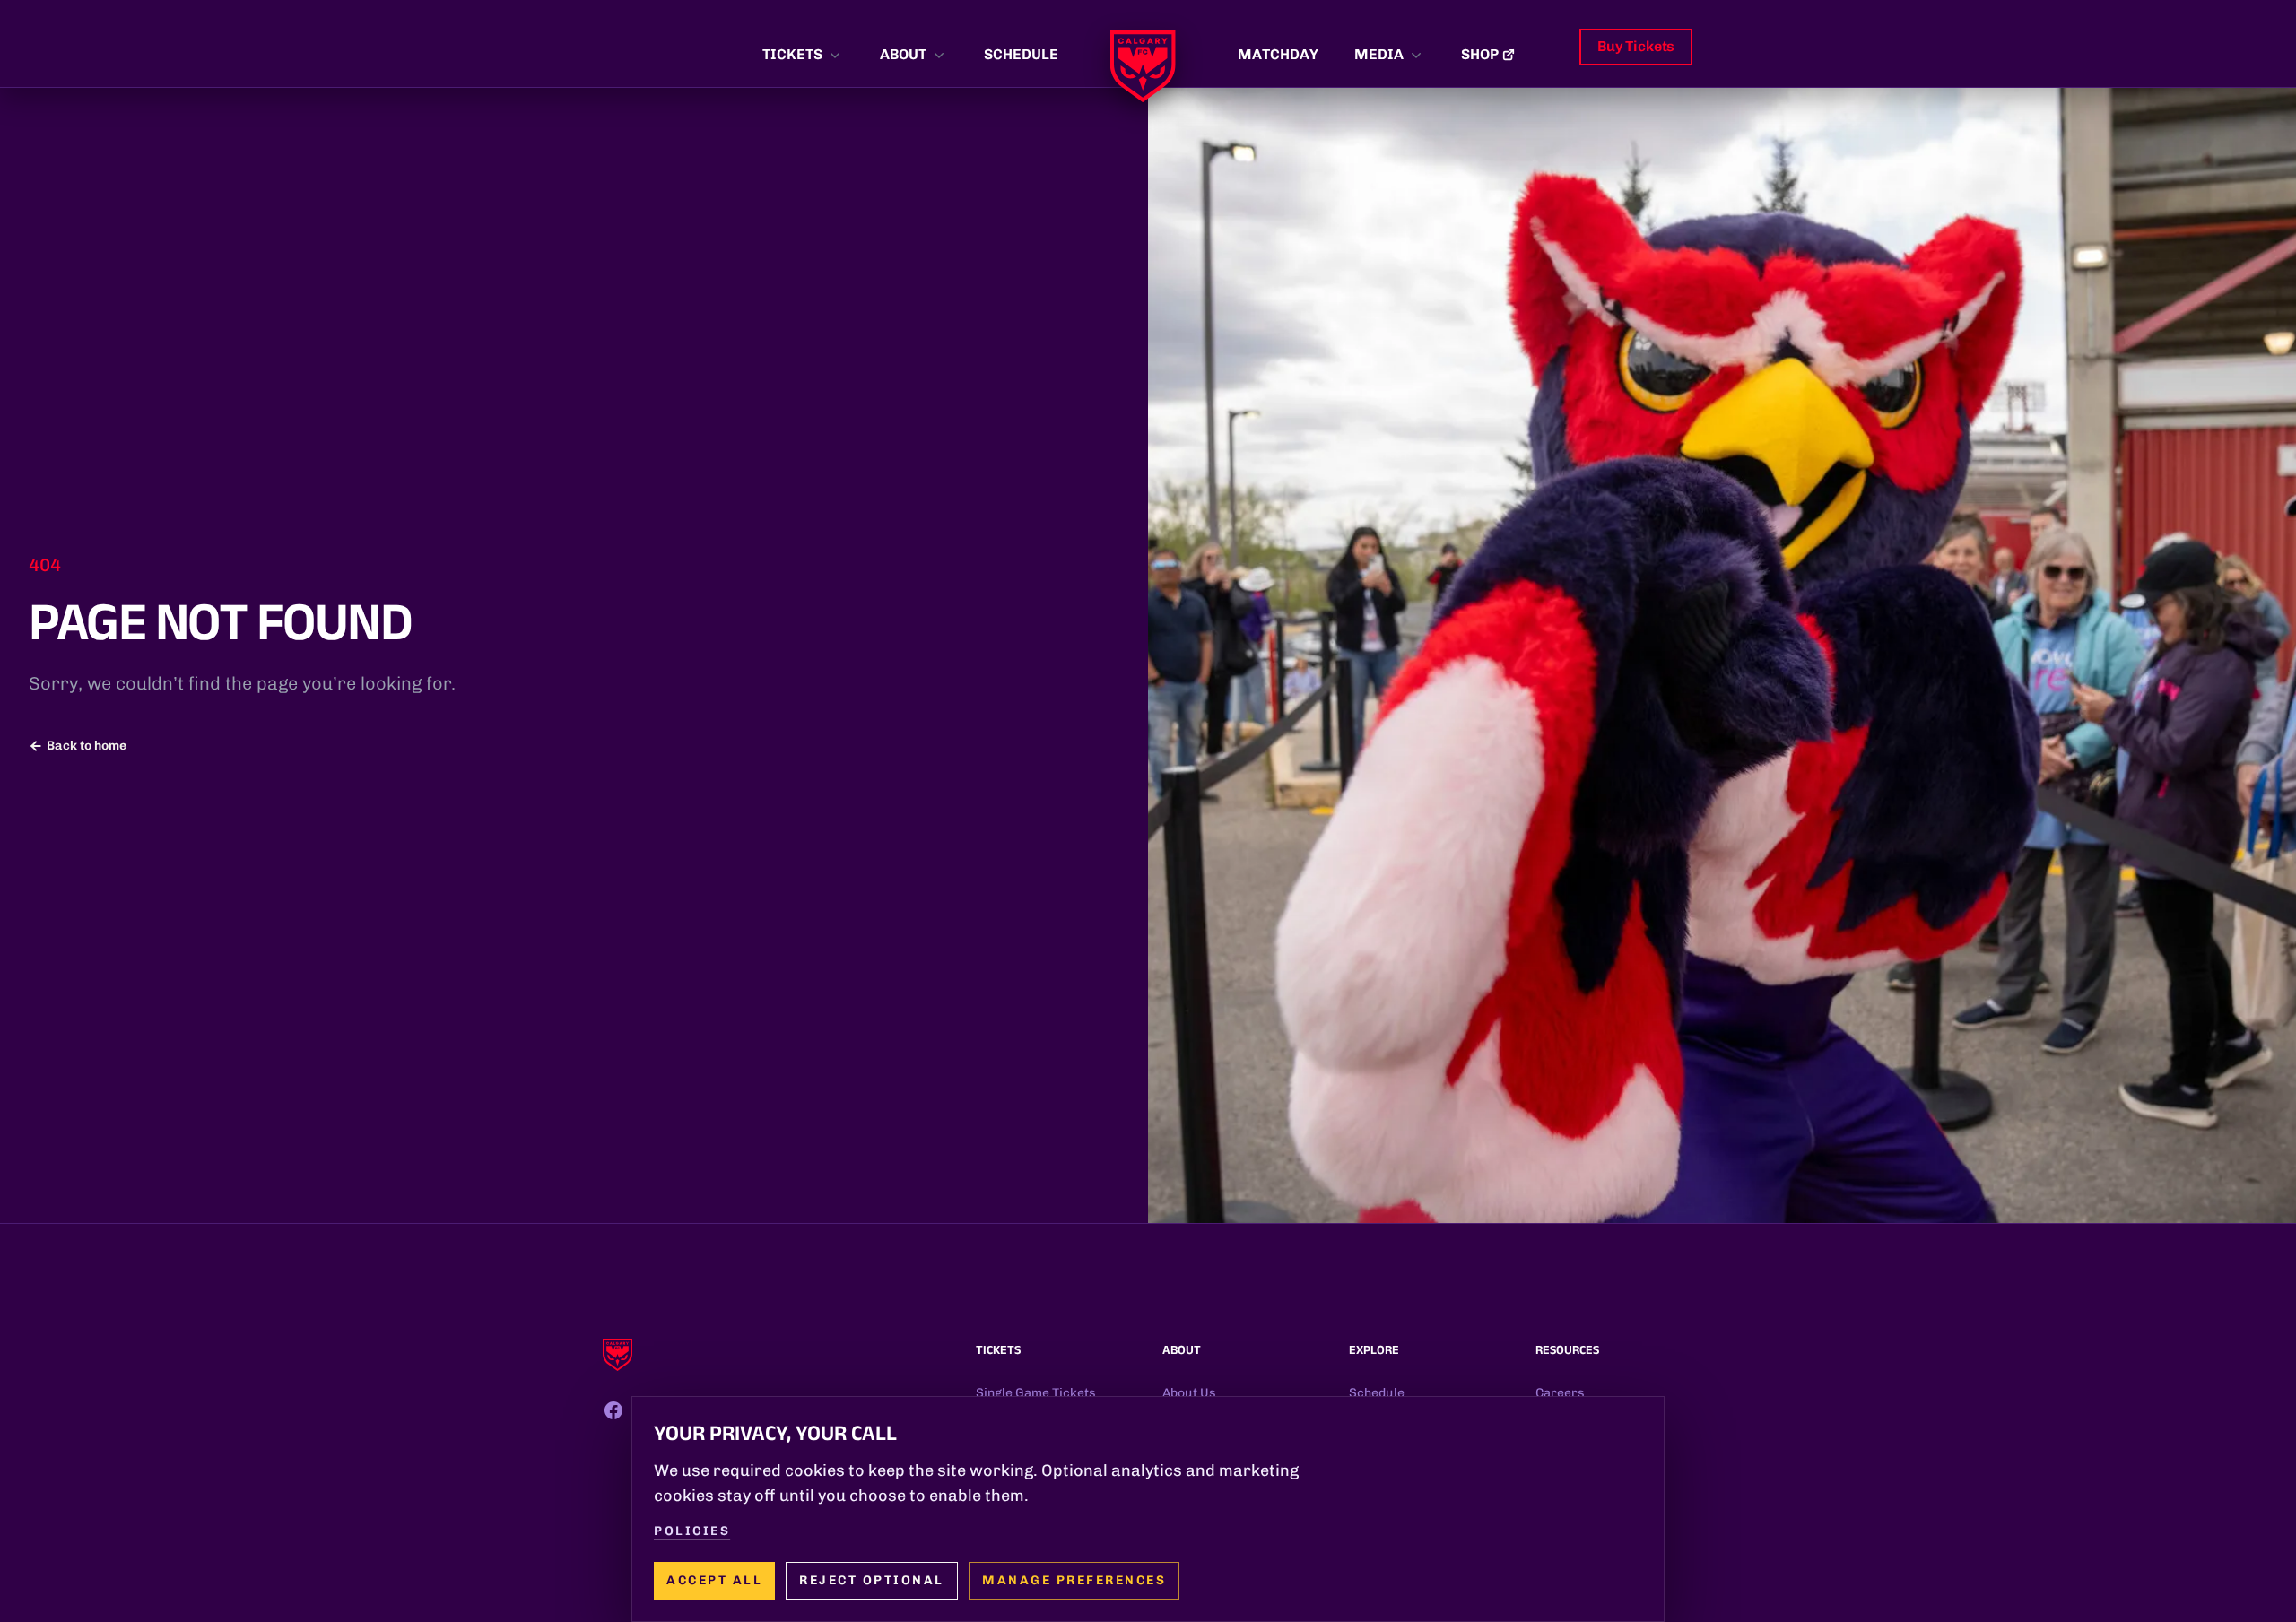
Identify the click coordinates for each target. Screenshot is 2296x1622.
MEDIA (1379, 54)
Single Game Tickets (1036, 1393)
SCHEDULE (1021, 54)
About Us (1189, 1393)
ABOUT (903, 54)
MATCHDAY (1278, 54)
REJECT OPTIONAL (872, 1580)
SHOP (1480, 54)
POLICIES (692, 1531)
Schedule (1377, 1393)
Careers (1560, 1393)
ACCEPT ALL (714, 1580)
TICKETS (792, 54)
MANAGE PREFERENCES (1074, 1580)
